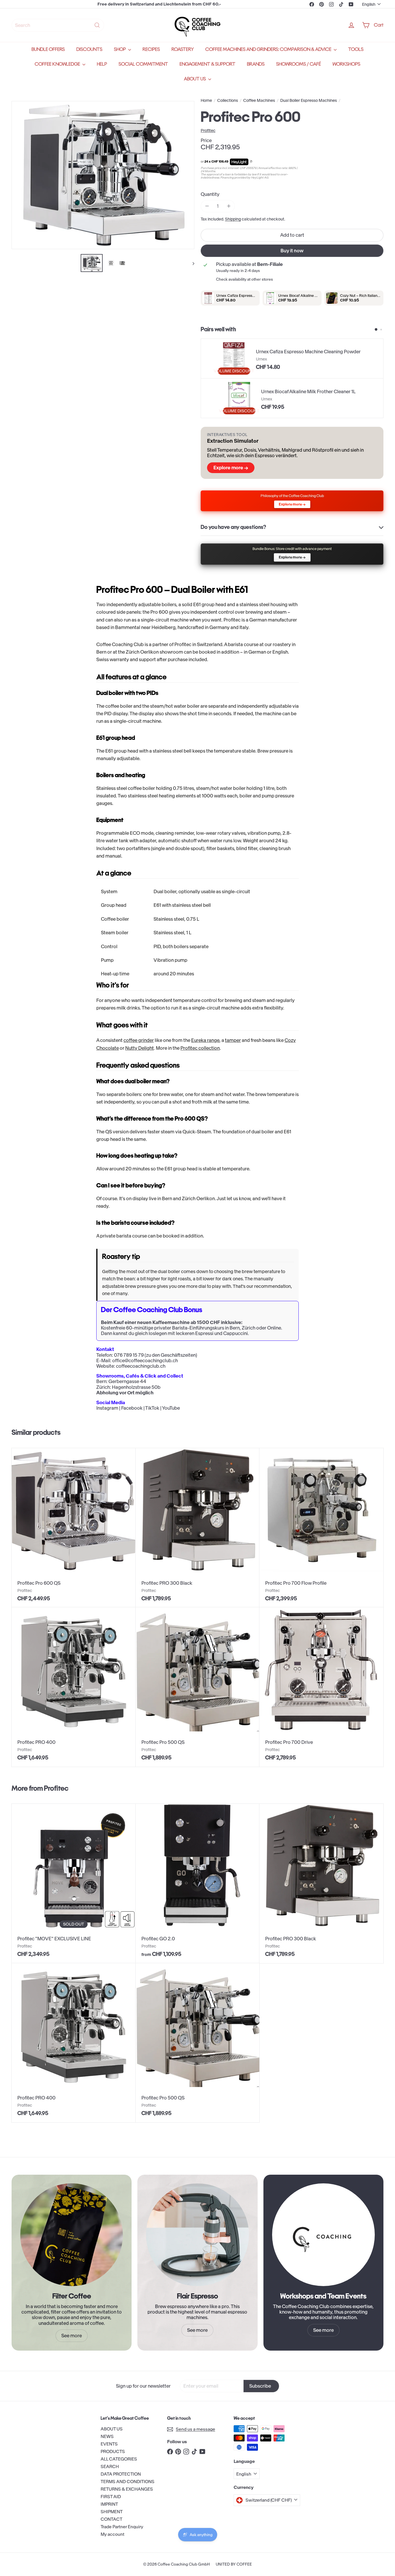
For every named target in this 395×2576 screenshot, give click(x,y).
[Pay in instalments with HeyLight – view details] (251, 162)
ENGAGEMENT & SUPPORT (207, 64)
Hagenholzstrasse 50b (136, 1387)
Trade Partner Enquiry (122, 2527)
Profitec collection (200, 1048)
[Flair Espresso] (197, 2235)
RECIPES (151, 49)
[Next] (191, 263)
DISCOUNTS (89, 49)
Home (206, 101)
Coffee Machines (259, 101)
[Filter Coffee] (72, 2235)
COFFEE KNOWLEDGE (58, 64)
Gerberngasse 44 (127, 1381)
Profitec (56, 1788)
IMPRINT (109, 2504)
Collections (228, 101)
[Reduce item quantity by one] (207, 206)
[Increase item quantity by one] (229, 206)
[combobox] (58, 25)
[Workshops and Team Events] (323, 2235)
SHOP (120, 49)
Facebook (132, 1408)
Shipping (233, 219)
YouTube (171, 1408)
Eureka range (205, 1040)
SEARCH (110, 2466)
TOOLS (356, 49)
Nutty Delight (140, 1048)
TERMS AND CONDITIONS (128, 2482)
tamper (233, 1040)
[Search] (97, 25)
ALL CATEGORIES (119, 2459)
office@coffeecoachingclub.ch (145, 1360)
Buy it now (292, 251)
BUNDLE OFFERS (48, 49)
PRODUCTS (113, 2451)
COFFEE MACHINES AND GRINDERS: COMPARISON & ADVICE (269, 49)
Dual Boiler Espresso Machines (309, 101)
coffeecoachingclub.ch (141, 1366)
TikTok (152, 1408)
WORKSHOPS (346, 64)
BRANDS (256, 64)
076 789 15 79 (129, 1355)
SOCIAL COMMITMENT (143, 64)
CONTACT (111, 2519)
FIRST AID (111, 2497)
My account (112, 2534)
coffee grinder (139, 1040)
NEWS (107, 2436)
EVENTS (109, 2444)
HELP (102, 64)
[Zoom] (103, 175)
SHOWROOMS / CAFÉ (299, 64)
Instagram (107, 1408)
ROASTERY (183, 49)
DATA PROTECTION (121, 2474)
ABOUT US (195, 79)
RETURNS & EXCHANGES (127, 2489)
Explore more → (231, 468)
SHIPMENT (112, 2512)
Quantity (210, 194)
